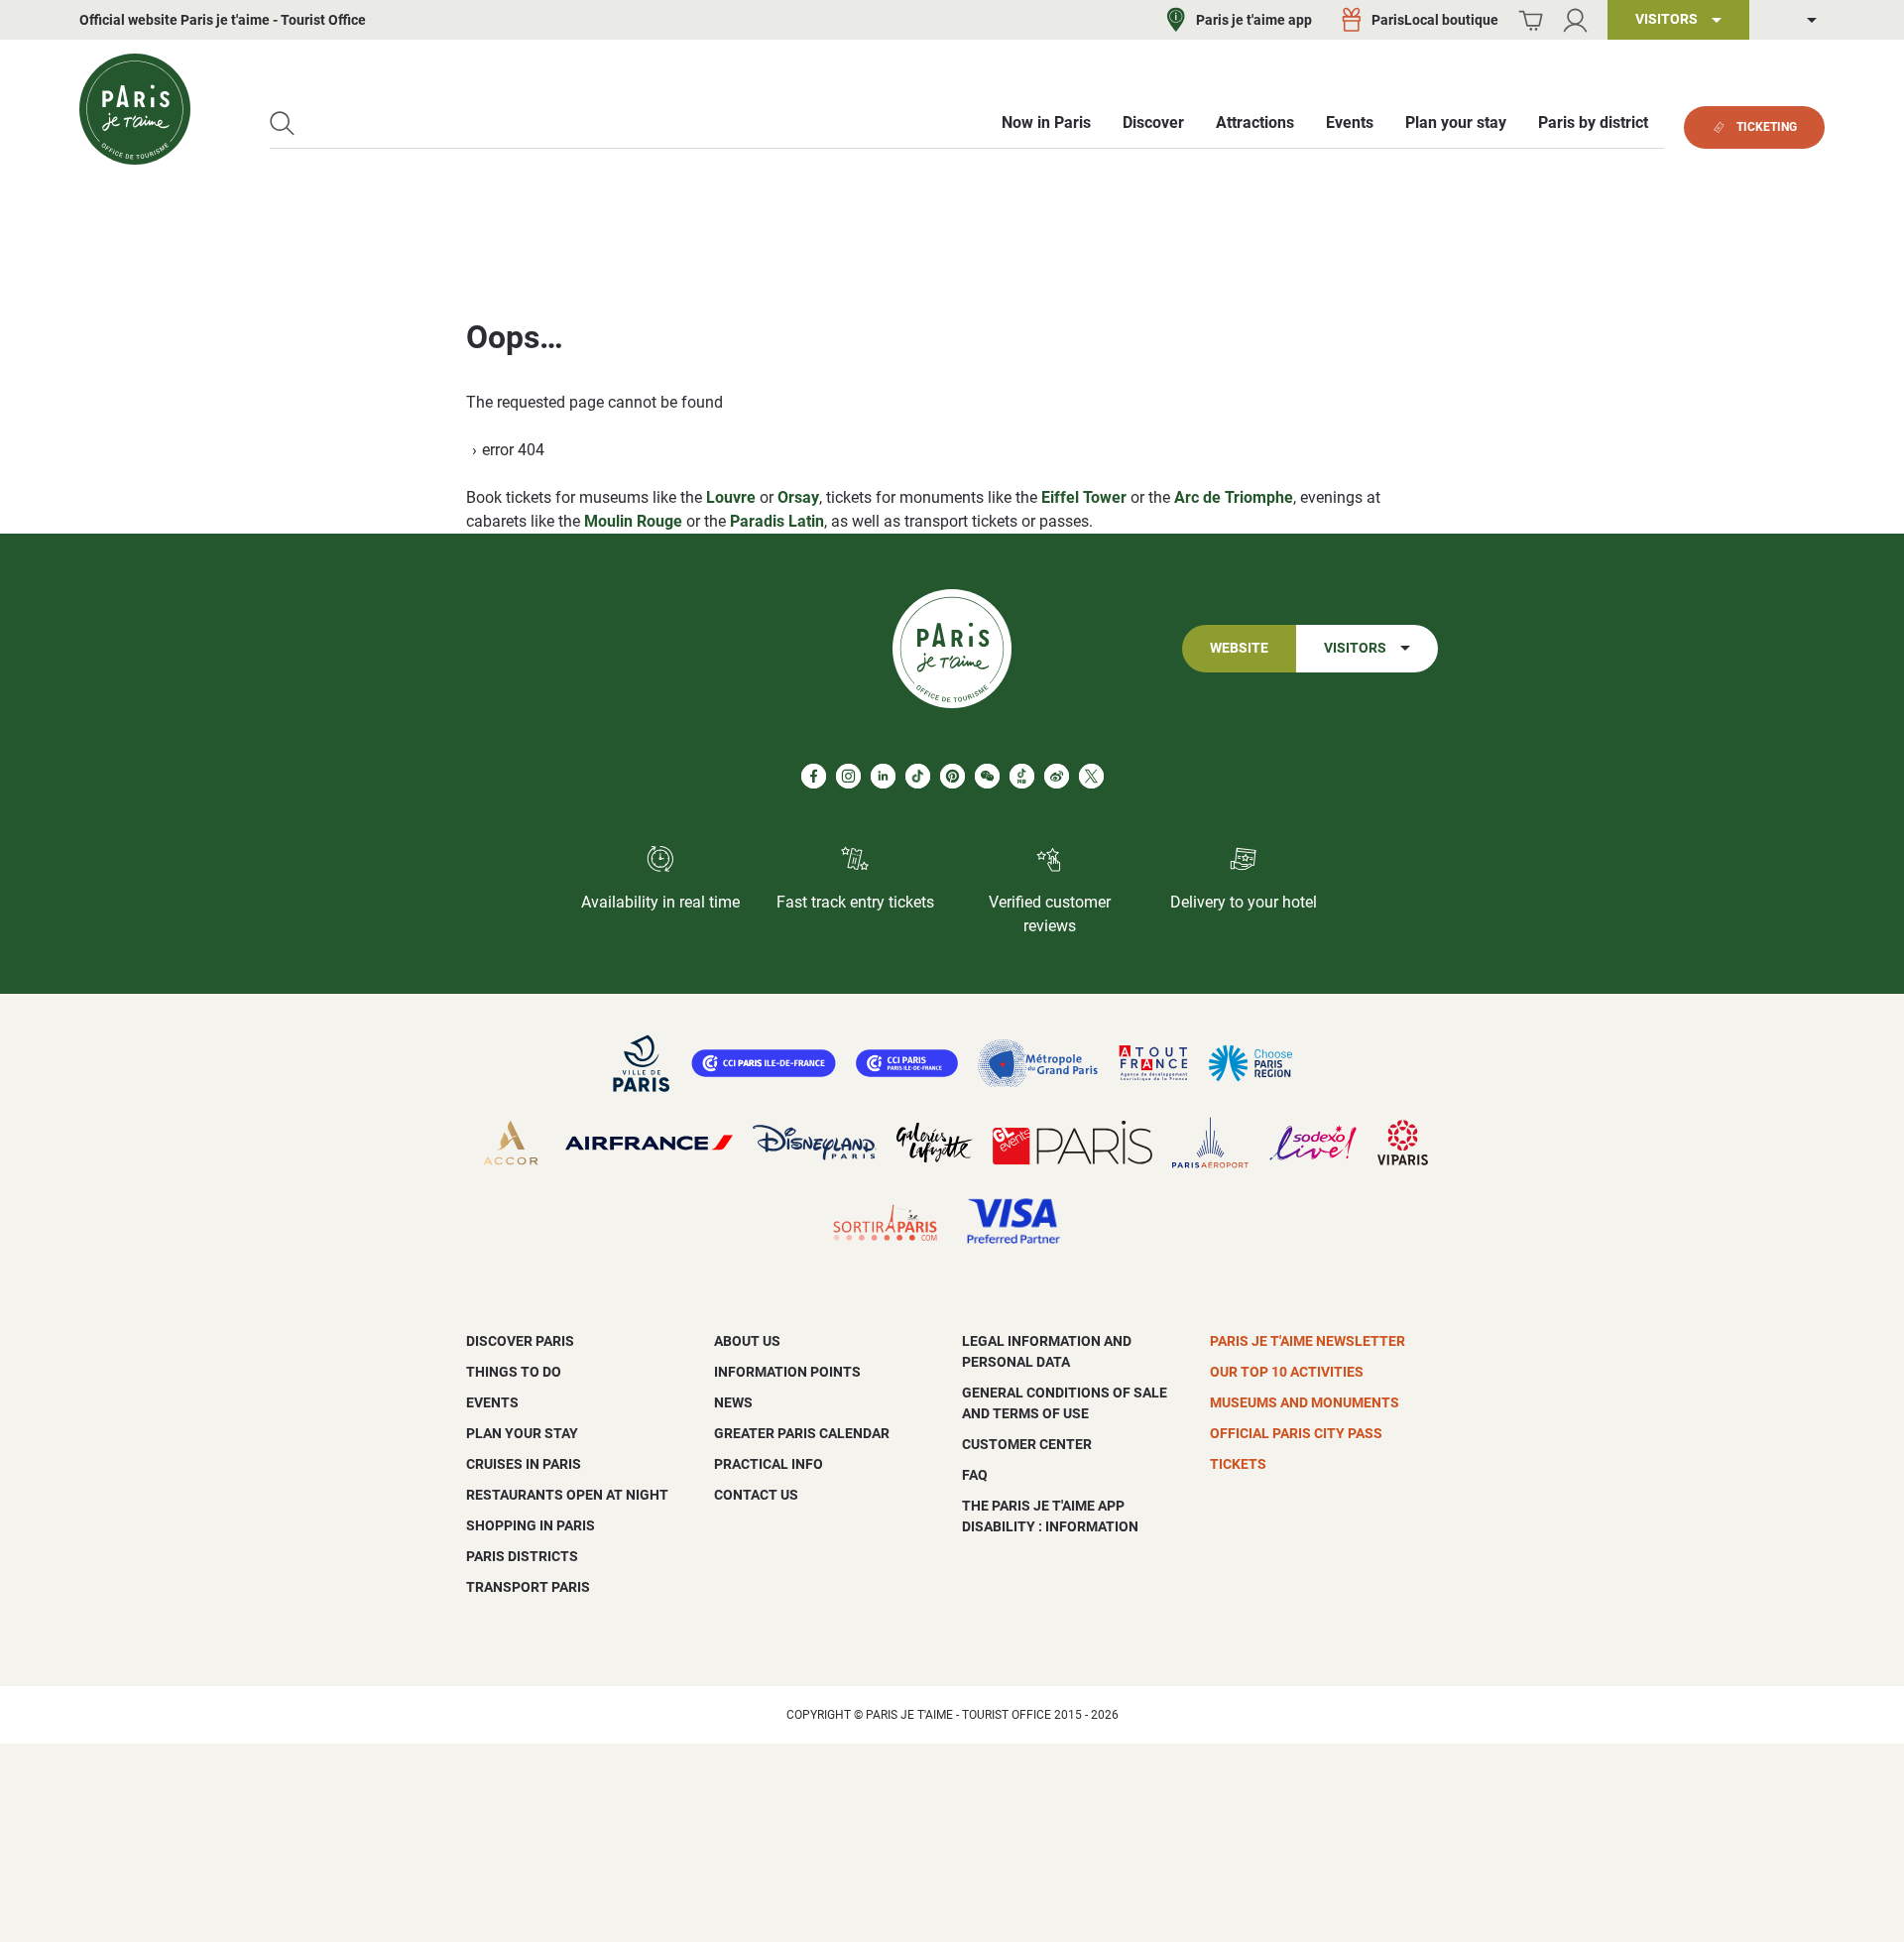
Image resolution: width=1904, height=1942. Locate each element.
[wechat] (987, 776)
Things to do (514, 1372)
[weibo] (1057, 776)
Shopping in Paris (531, 1525)
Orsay (798, 497)
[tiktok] (918, 776)
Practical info (769, 1464)
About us (747, 1341)
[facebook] (814, 776)
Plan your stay (522, 1433)
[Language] (1797, 20)
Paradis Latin (777, 521)
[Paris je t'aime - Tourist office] (135, 109)
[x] (1091, 776)
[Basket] (1531, 20)
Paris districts (522, 1556)
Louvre (731, 497)
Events (492, 1402)
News (733, 1402)
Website (1239, 648)
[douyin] (1022, 776)
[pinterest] (952, 776)
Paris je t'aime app (1254, 20)
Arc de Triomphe (1234, 497)
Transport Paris (528, 1587)
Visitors (1355, 648)
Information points (787, 1372)
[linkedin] (883, 776)
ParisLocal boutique (1435, 20)
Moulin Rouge (633, 521)
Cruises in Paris (524, 1464)
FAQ (975, 1475)
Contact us (756, 1495)
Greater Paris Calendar (802, 1433)
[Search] (282, 123)
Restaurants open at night (567, 1495)
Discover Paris (520, 1341)
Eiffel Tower (1084, 497)
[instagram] (848, 776)
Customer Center (1027, 1444)
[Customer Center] (1575, 20)
